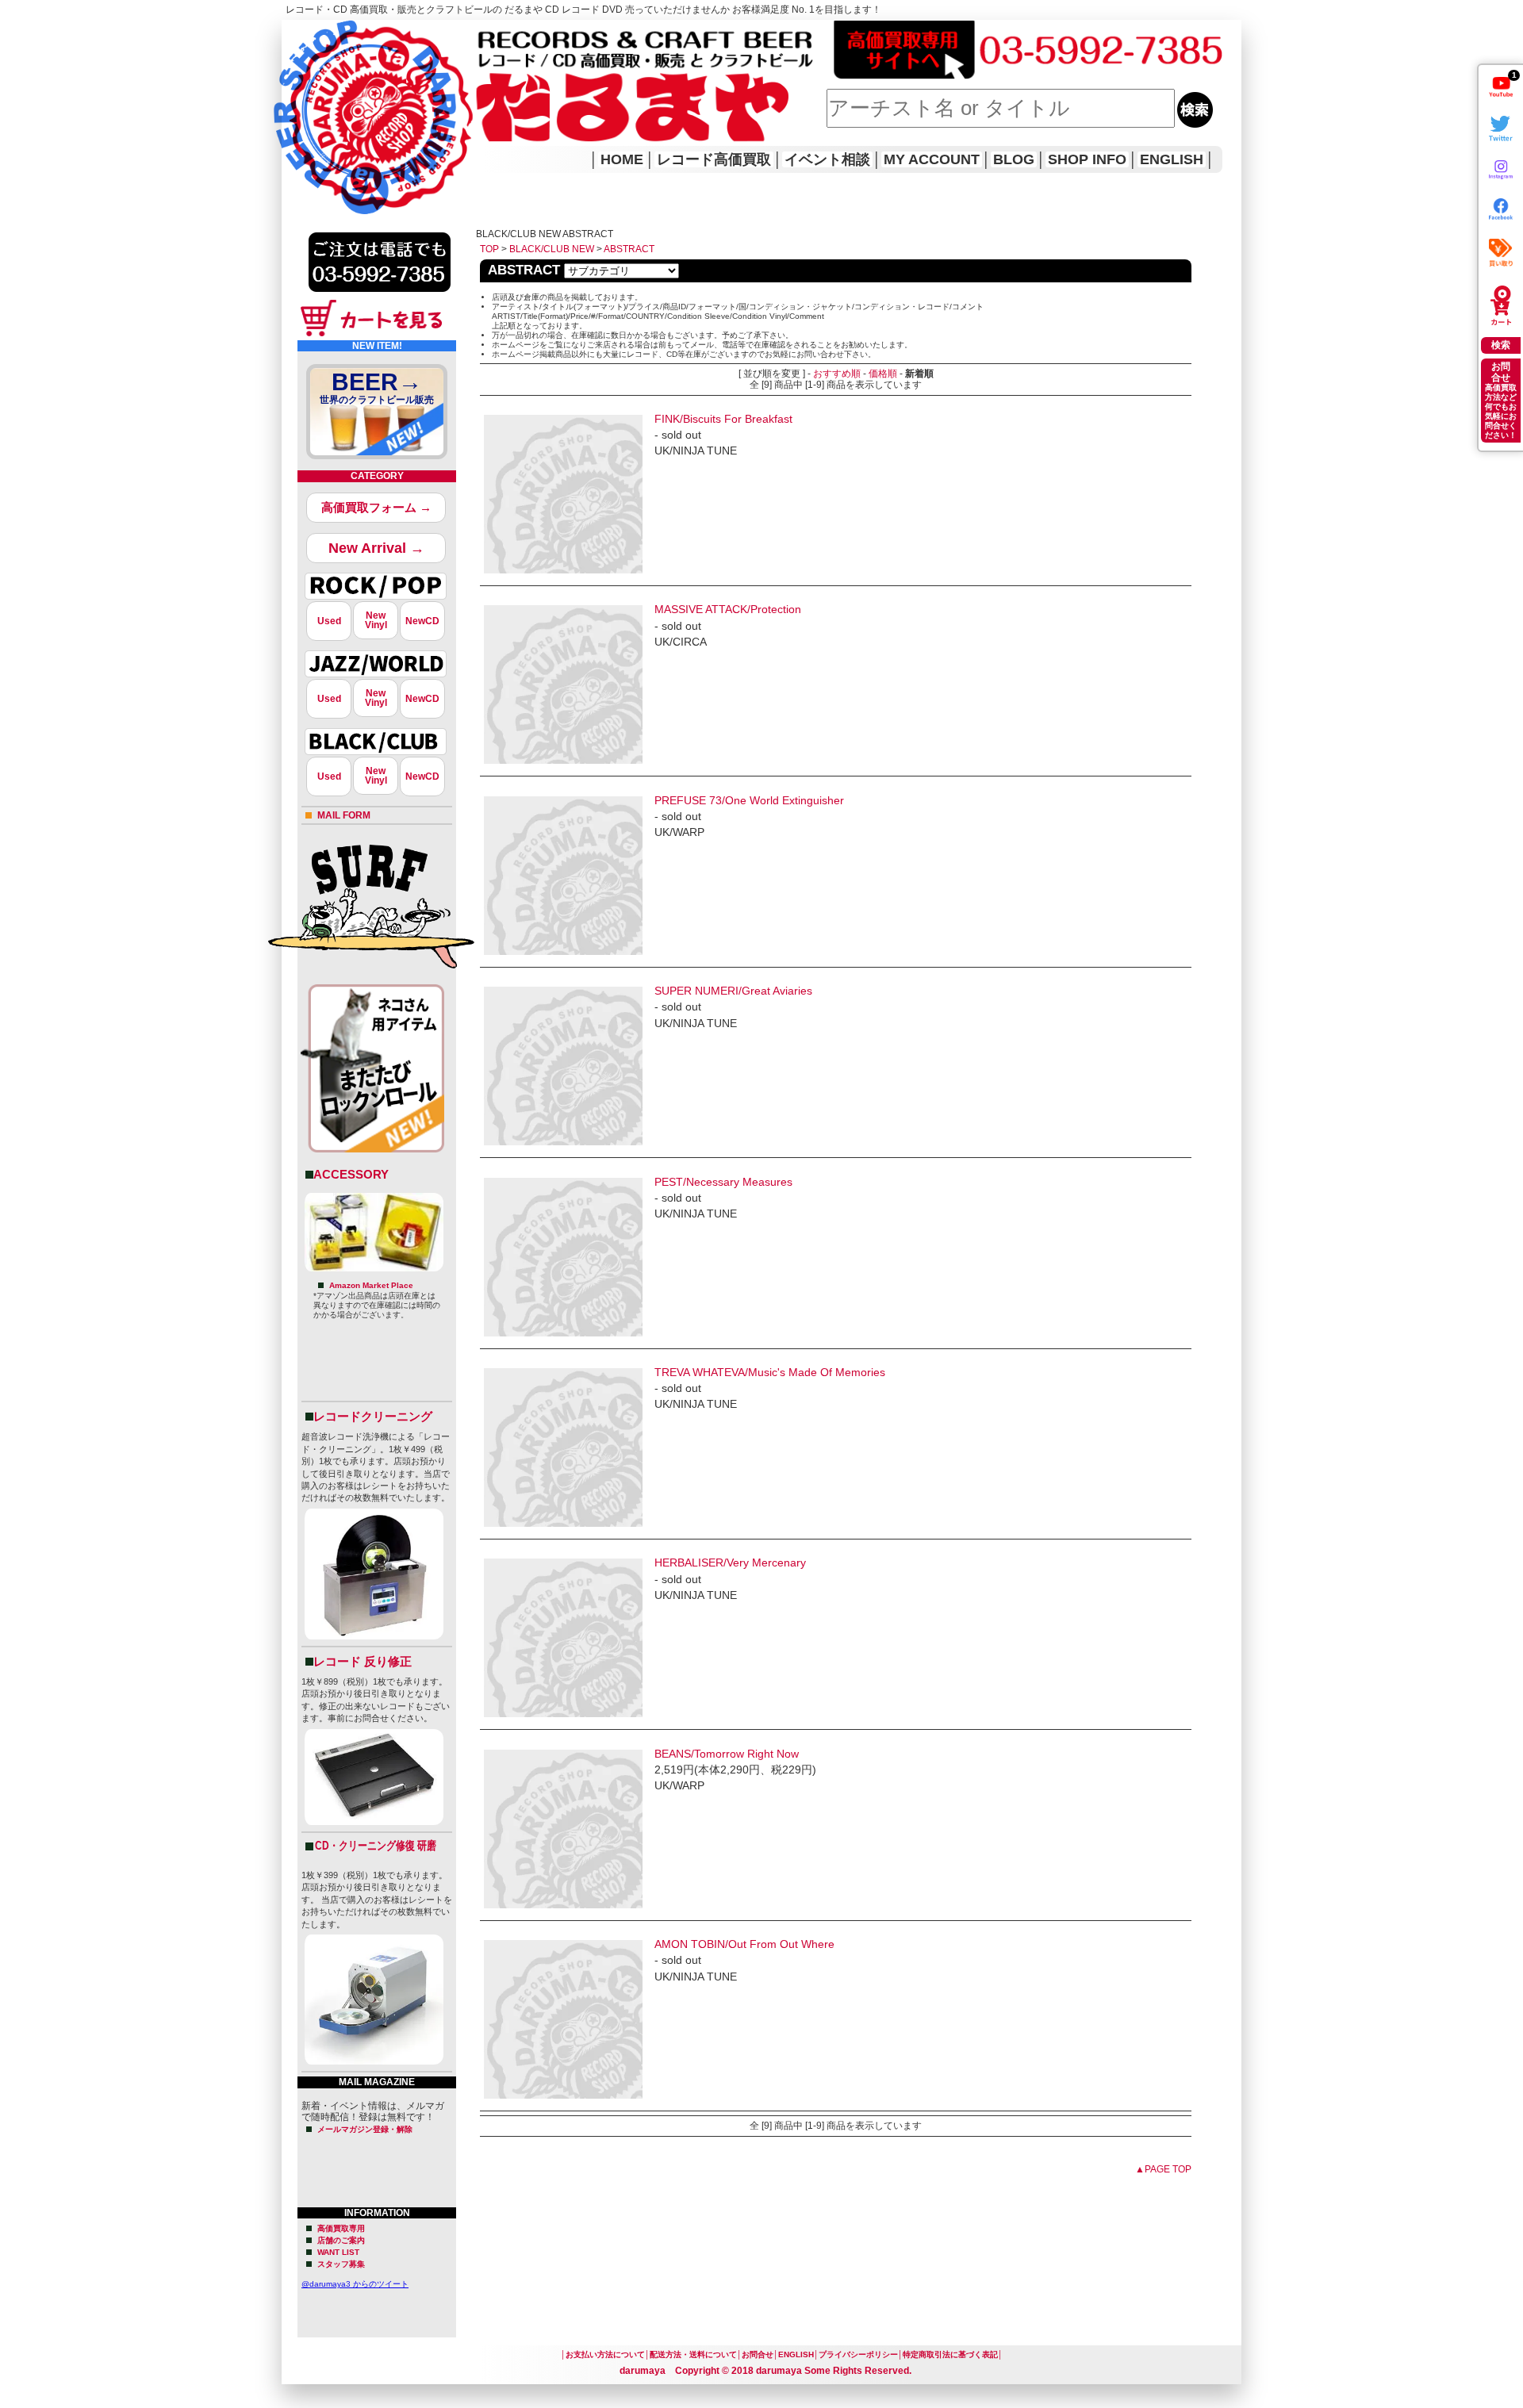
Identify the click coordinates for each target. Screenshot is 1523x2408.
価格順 (883, 374)
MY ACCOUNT (932, 159)
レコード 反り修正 (363, 1661)
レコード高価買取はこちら (347, 33)
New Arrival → (376, 548)
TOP (489, 249)
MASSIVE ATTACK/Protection (728, 609)
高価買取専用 (341, 2228)
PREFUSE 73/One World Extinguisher (749, 800)
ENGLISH (1172, 159)
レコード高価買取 (714, 159)
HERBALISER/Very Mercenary (730, 1563)
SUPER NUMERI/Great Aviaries (733, 991)
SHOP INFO (1087, 159)
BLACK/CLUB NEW (552, 249)
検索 (1501, 345)
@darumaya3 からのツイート (355, 2284)
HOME (304, 95)
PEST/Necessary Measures (723, 1182)
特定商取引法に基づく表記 (950, 2354)
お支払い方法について (605, 2354)
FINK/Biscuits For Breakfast (723, 419)
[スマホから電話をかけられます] (380, 297)
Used (329, 621)
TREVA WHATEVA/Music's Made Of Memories (770, 1372)
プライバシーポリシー (858, 2354)
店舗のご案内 (341, 2240)
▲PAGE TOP (1163, 2169)
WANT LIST (338, 2252)
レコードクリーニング (373, 1416)
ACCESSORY (351, 1174)
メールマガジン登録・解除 (365, 2129)
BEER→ (377, 387)
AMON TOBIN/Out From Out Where (744, 1944)
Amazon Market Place (371, 1285)
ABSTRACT (629, 249)
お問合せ (758, 2354)
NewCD (422, 621)
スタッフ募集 (341, 2264)
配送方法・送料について (693, 2354)
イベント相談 (827, 159)
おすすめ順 (837, 374)
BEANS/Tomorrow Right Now (727, 1754)
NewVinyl (376, 620)
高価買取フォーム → (376, 507)
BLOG (1014, 159)
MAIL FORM (344, 815)
